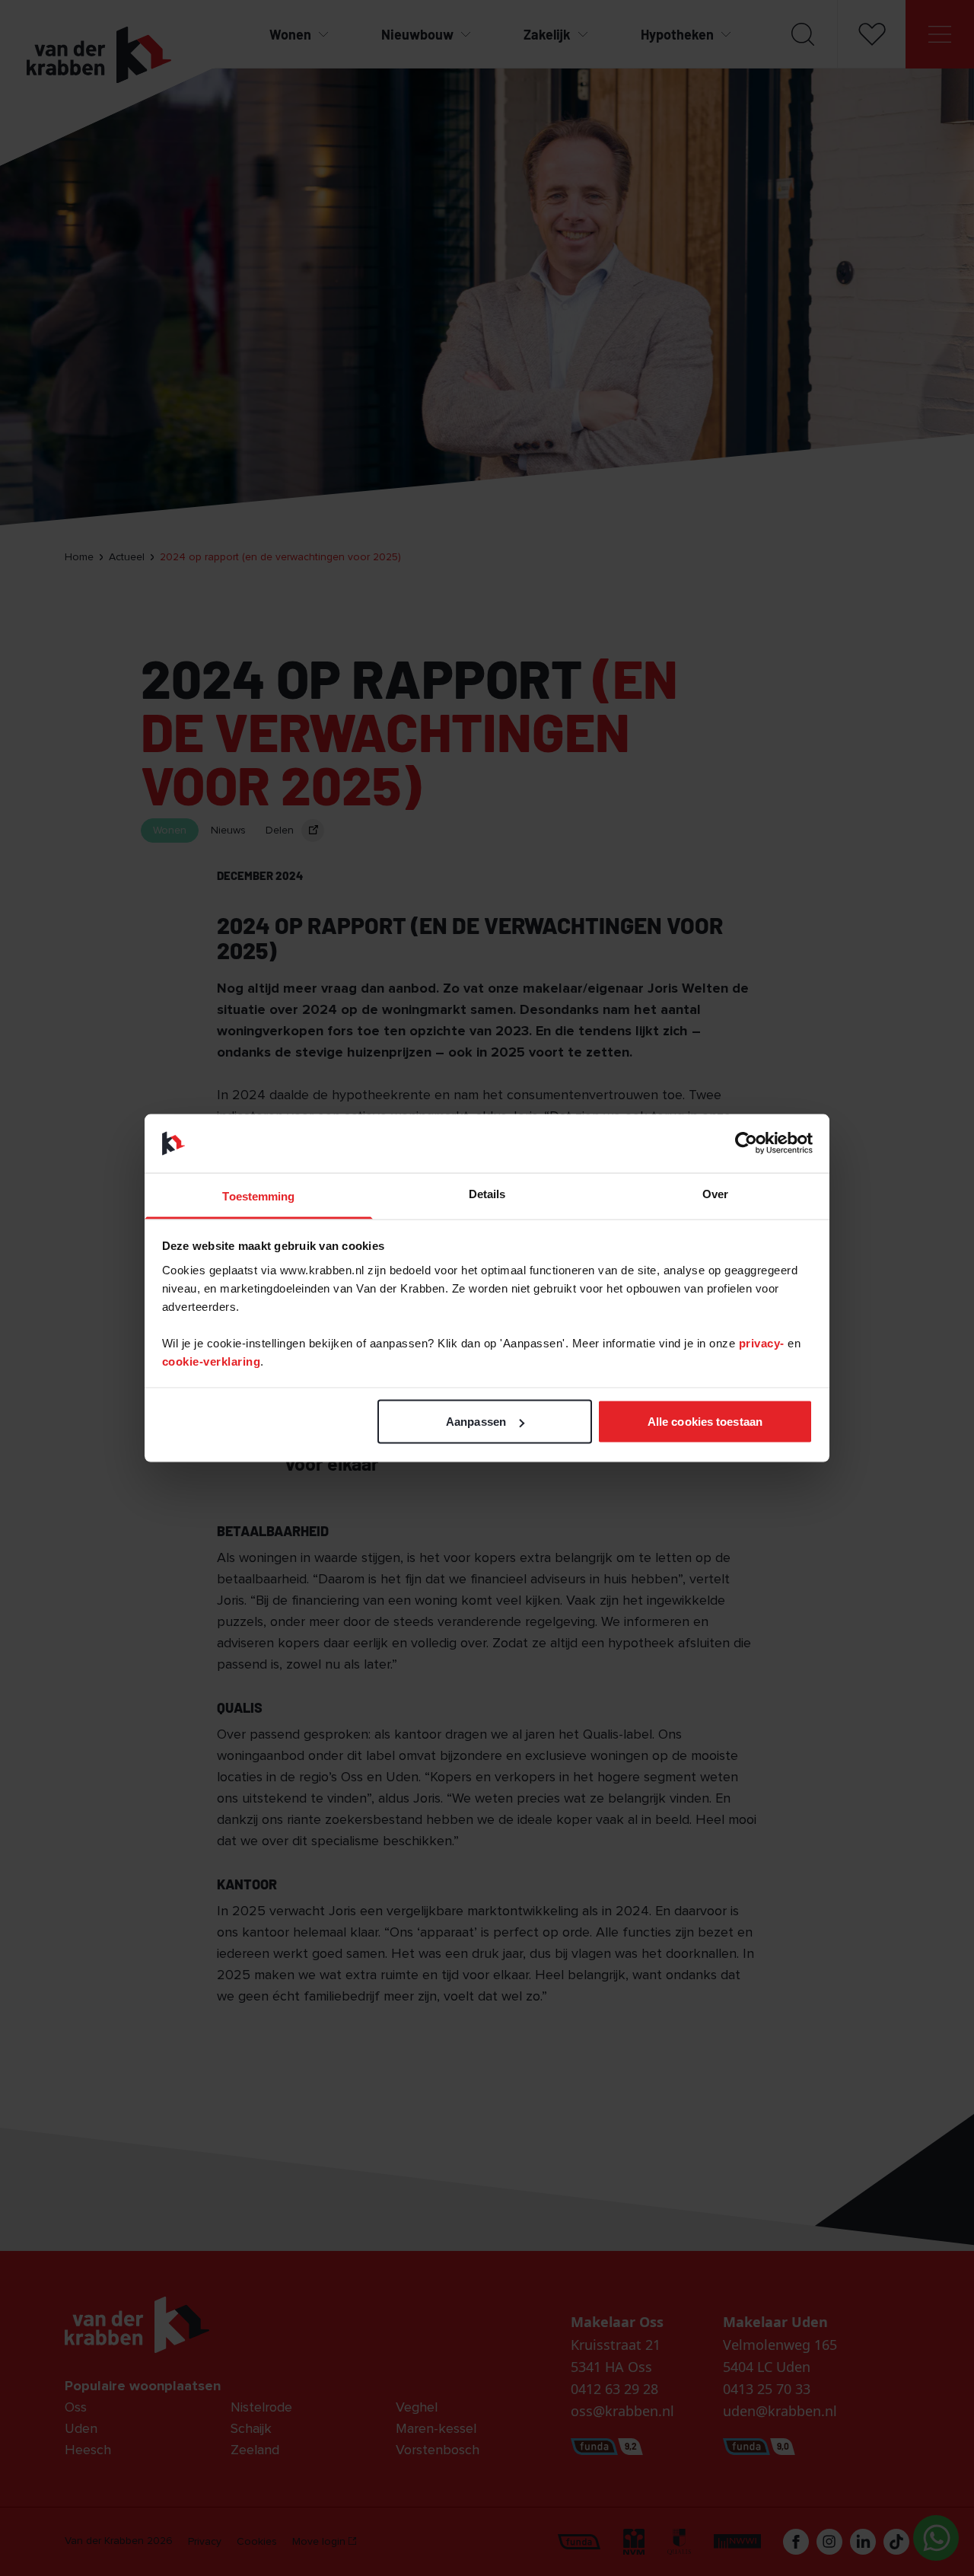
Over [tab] (715, 1193)
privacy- (764, 1342)
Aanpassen (476, 1422)
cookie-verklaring (212, 1361)
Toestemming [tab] (258, 1196)
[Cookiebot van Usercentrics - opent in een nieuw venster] (746, 1143)
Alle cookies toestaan (705, 1422)
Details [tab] (487, 1193)
